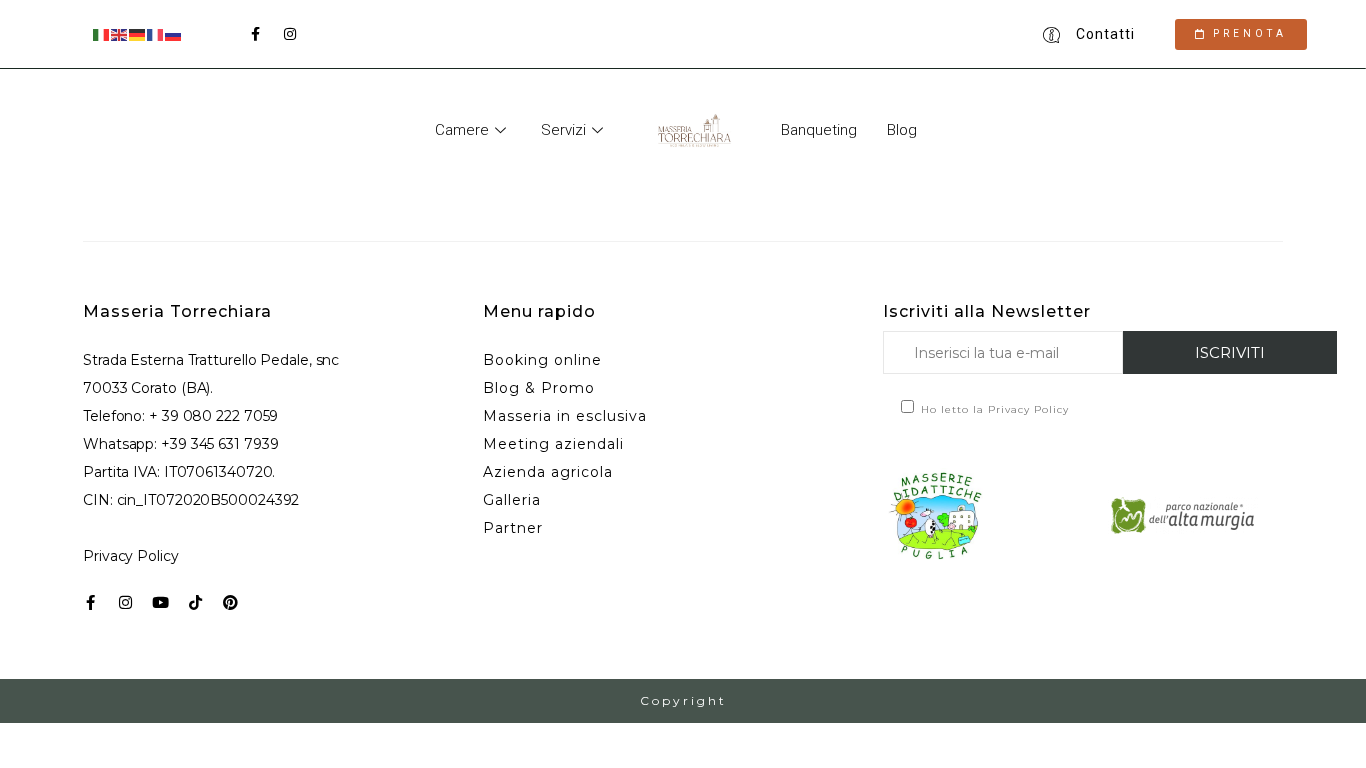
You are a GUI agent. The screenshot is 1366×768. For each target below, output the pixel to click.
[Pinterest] (230, 602)
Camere (462, 130)
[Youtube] (160, 602)
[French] (156, 33)
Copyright (683, 700)
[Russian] (174, 33)
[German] (138, 33)
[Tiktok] (195, 602)
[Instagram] (125, 602)
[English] (120, 33)
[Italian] (102, 33)
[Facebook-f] (90, 602)
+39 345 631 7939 (219, 444)
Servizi (563, 130)
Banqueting (819, 130)
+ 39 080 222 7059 (213, 416)
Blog (902, 130)
